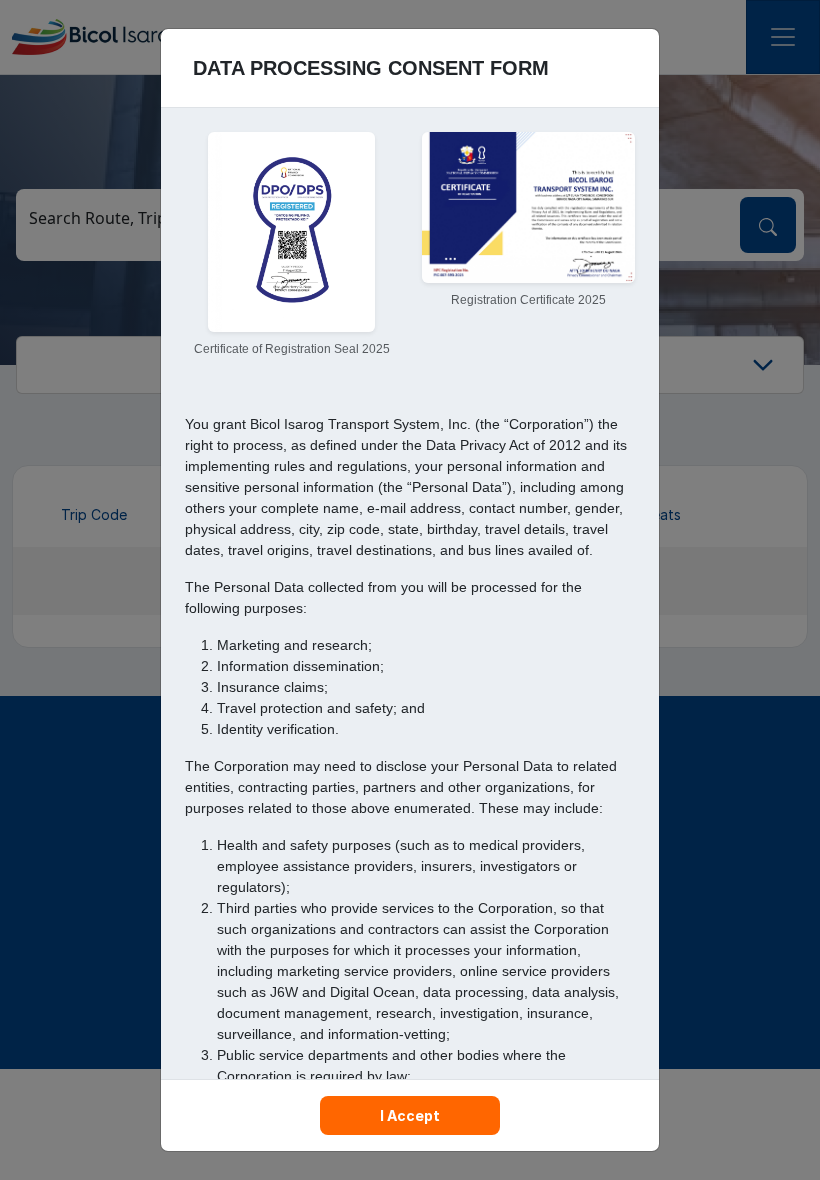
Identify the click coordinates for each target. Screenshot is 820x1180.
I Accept (410, 1115)
